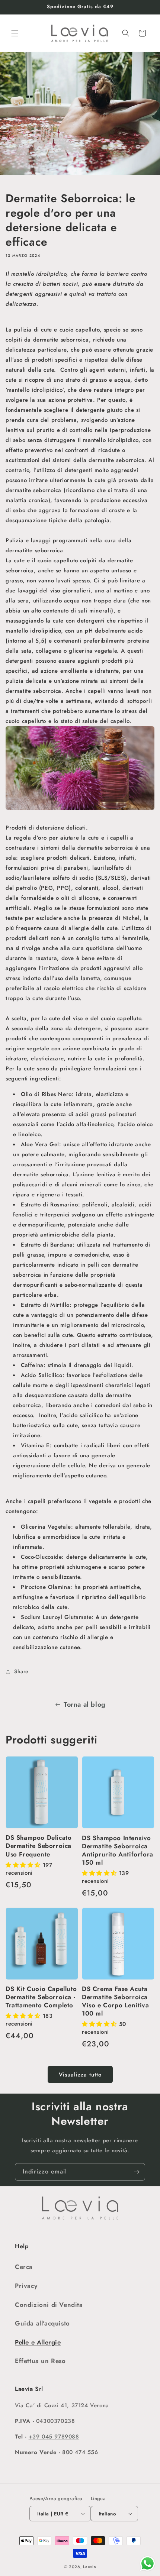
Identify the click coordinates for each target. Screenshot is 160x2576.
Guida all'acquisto (42, 2323)
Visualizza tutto (80, 2075)
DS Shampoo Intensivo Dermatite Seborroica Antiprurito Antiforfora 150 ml (118, 1850)
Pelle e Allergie (38, 2342)
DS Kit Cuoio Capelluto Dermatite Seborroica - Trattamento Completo (41, 1997)
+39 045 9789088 (54, 2437)
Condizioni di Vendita (49, 2305)
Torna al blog (85, 1704)
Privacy (26, 2286)
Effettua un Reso (40, 2361)
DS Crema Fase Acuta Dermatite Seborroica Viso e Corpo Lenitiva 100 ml (116, 2001)
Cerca (24, 2267)
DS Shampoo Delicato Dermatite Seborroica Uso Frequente (39, 1846)
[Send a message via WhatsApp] (148, 2564)
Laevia (89, 2567)
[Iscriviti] (137, 2172)
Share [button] (21, 1671)
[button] (15, 33)
